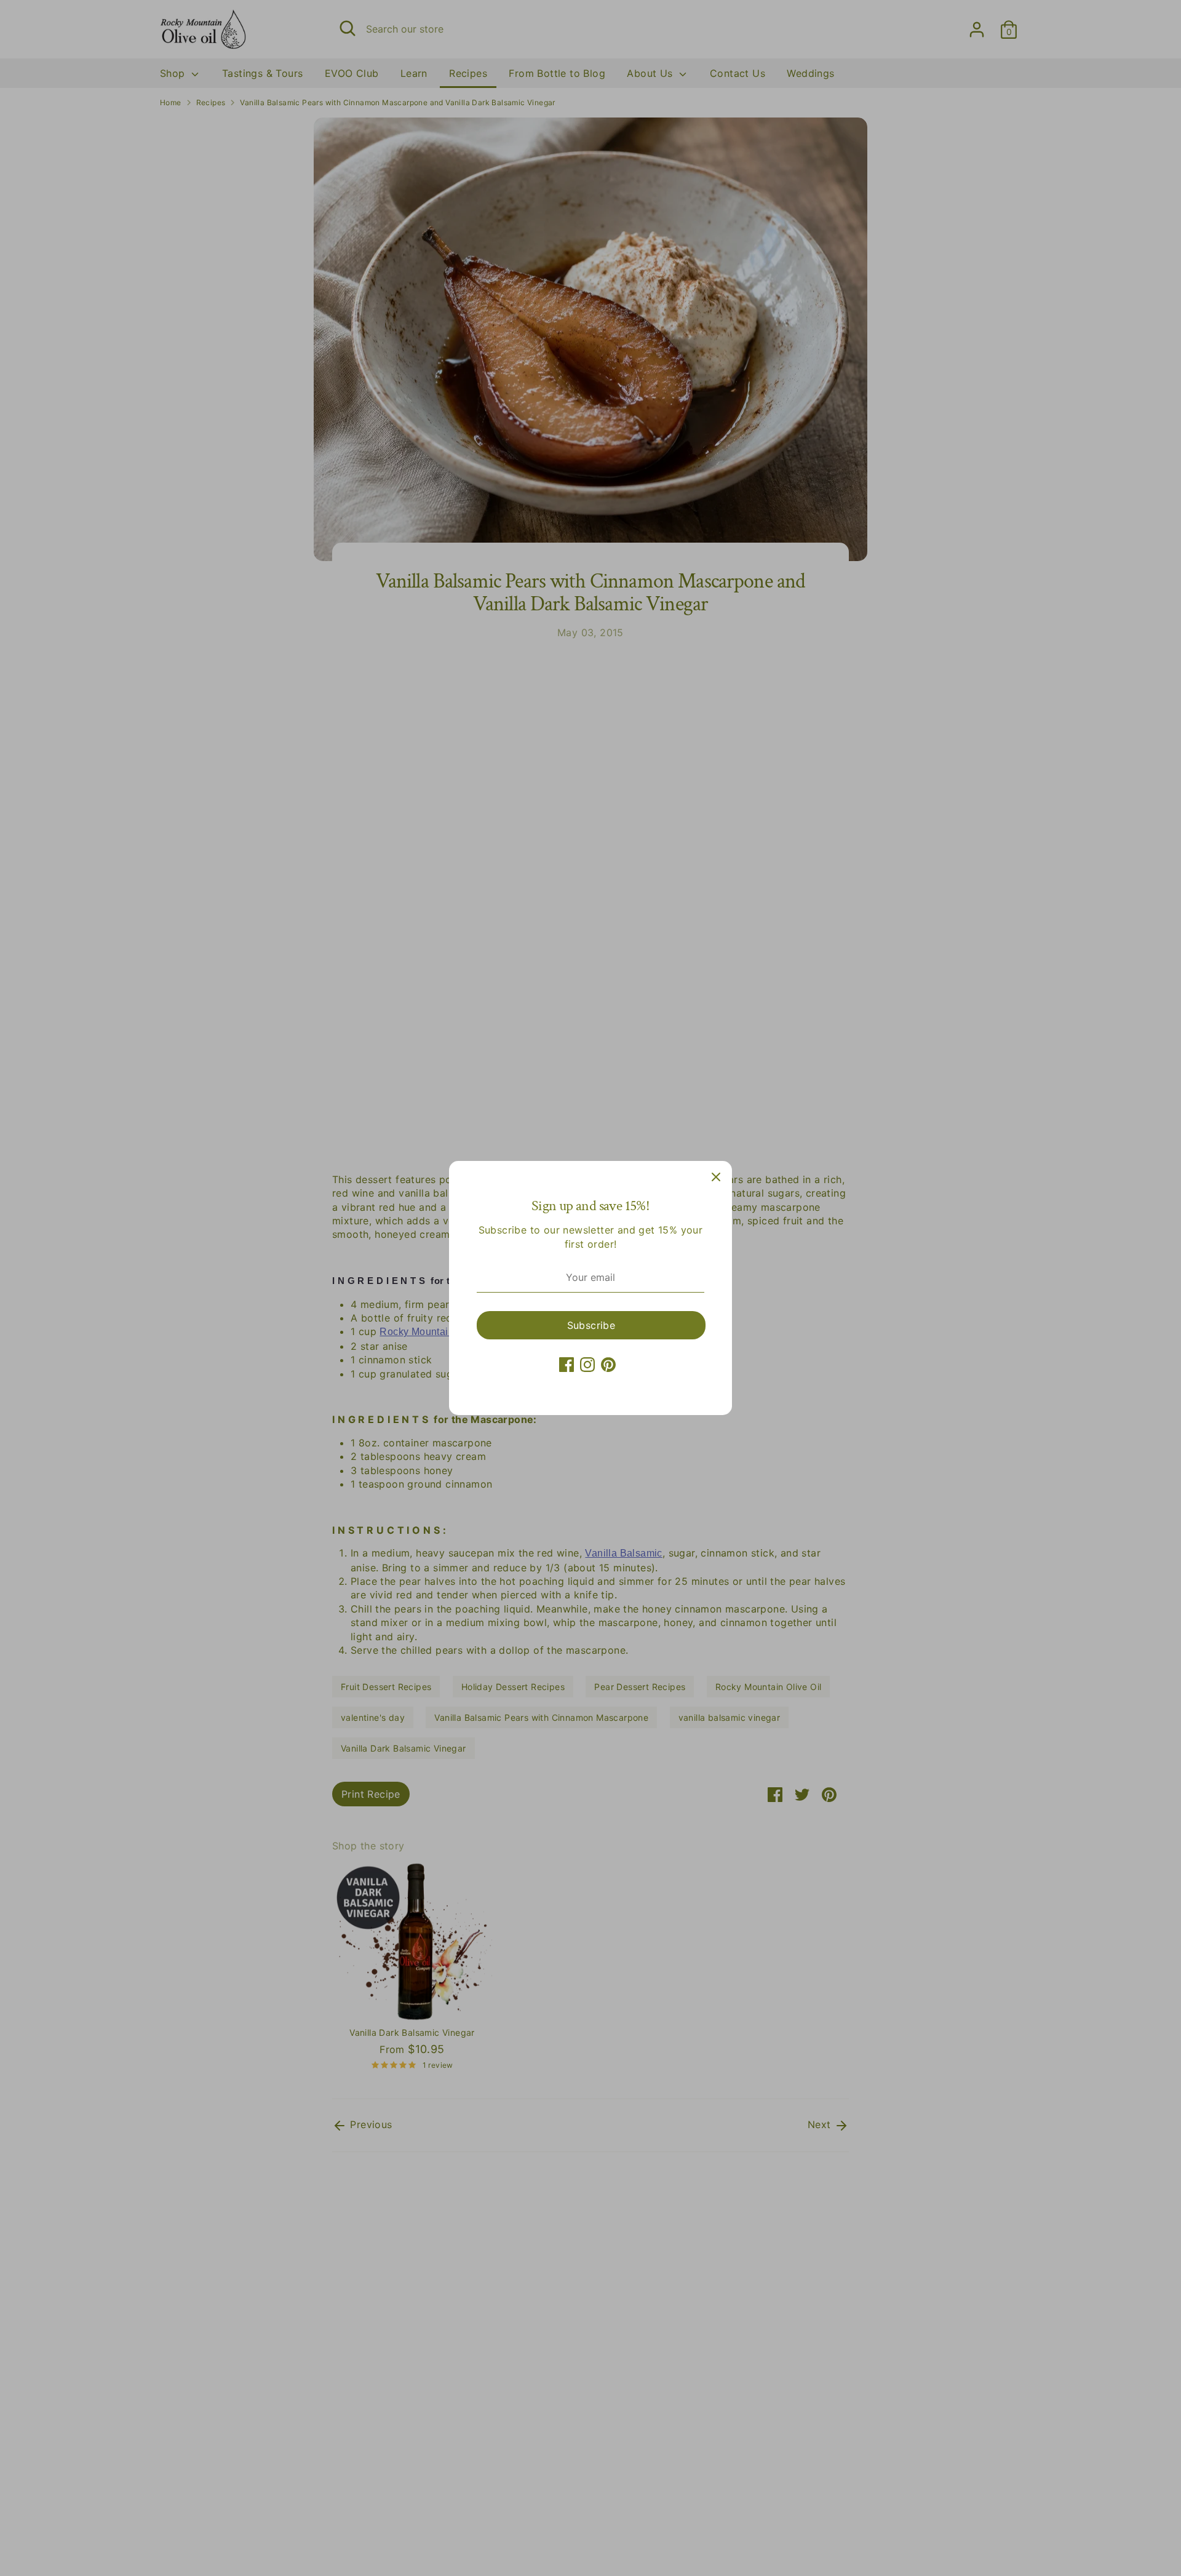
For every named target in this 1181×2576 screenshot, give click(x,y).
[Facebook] (567, 1365)
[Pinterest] (608, 1365)
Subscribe (591, 1325)
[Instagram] (587, 1365)
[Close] (716, 1177)
